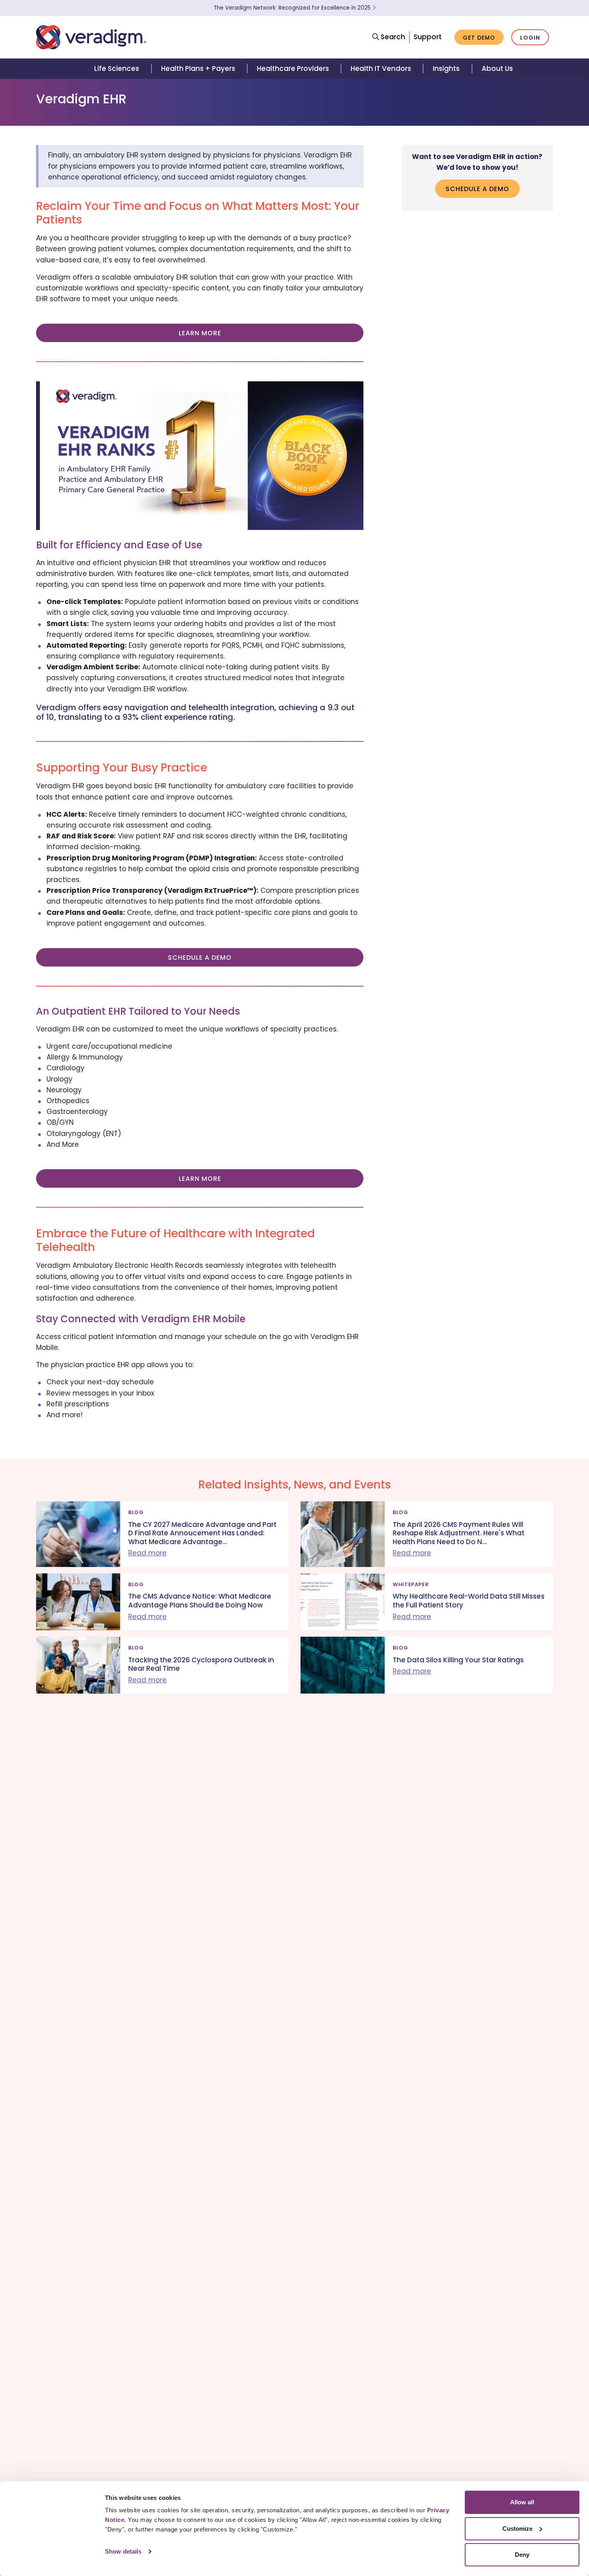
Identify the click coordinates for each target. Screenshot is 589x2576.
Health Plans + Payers (198, 68)
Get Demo (479, 38)
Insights (446, 68)
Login (530, 38)
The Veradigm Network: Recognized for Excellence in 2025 (293, 8)
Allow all (522, 2502)
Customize (517, 2529)
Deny (522, 2555)
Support (428, 37)
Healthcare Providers (293, 68)
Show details (123, 2551)
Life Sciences (117, 68)
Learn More (200, 333)
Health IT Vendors (381, 68)
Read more (147, 1553)
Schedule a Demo (200, 958)
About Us (497, 68)
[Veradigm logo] (91, 37)
